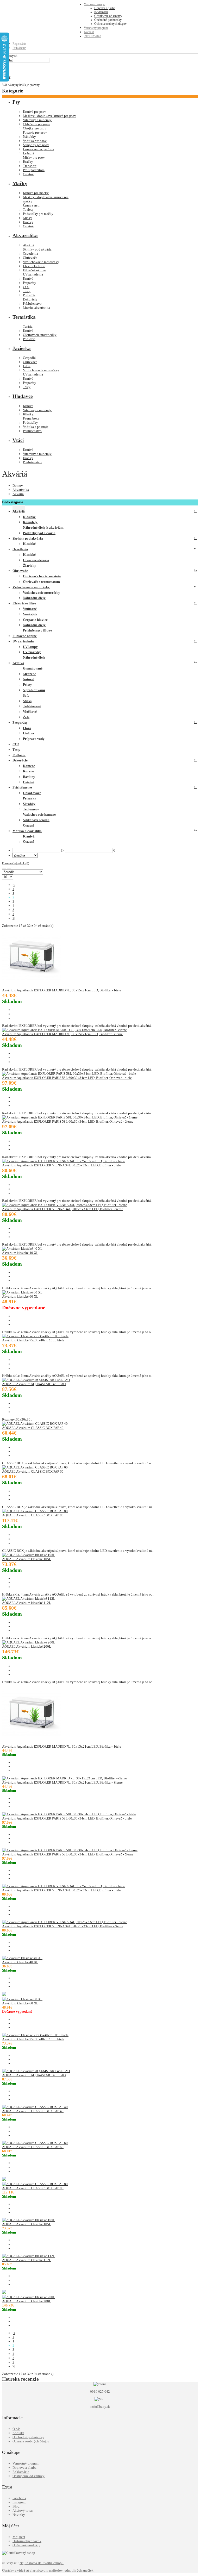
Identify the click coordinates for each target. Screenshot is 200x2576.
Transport (30, 166)
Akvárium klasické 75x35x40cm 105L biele (33, 1340)
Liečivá (29, 733)
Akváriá (29, 245)
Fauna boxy (31, 418)
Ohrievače (30, 258)
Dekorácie (30, 299)
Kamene (29, 766)
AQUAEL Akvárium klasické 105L (27, 1559)
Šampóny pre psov (36, 145)
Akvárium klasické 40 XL (20, 1253)
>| (14, 918)
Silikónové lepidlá (36, 820)
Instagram (19, 2502)
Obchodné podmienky (108, 20)
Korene (28, 771)
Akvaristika (21, 490)
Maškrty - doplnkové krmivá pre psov (49, 116)
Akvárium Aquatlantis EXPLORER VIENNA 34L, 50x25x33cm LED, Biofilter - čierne (63, 1209)
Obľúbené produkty (26, 2545)
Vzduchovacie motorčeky (41, 262)
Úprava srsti (31, 205)
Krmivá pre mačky (36, 193)
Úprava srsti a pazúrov (39, 149)
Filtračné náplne (34, 270)
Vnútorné (30, 609)
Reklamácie (101, 12)
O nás (16, 2429)
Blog (16, 2506)
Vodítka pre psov (35, 141)
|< (14, 885)
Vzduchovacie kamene (39, 814)
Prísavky (30, 798)
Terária (28, 326)
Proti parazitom (34, 170)
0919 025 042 (92, 36)
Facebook (19, 2498)
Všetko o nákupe (94, 4)
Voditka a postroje (36, 427)
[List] (9, 868)
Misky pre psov (34, 157)
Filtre (27, 366)
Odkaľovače (32, 793)
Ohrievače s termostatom (41, 582)
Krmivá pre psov (35, 112)
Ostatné (28, 174)
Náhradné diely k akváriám (43, 527)
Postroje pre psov (35, 132)
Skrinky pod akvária (37, 249)
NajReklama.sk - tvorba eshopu (42, 2563)
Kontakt (89, 32)
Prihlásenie (19, 48)
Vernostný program (96, 28)
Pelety (27, 684)
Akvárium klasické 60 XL (20, 1296)
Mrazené (29, 674)
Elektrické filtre (34, 266)
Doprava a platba (105, 8)
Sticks (27, 701)
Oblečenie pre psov (36, 124)
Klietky (28, 414)
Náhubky (29, 137)
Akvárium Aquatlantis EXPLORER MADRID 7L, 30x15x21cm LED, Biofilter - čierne (62, 1034)
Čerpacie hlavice (35, 620)
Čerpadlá (29, 358)
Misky (27, 218)
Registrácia (19, 44)
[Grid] (4, 868)
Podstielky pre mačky (38, 214)
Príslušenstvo (32, 304)
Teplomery (31, 809)
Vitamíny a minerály (37, 120)
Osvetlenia (30, 254)
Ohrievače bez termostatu (42, 576)
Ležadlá (29, 153)
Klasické (29, 517)
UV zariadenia (33, 274)
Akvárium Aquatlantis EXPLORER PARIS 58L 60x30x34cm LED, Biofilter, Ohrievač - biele (67, 1078)
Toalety (28, 210)
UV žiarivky (32, 652)
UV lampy (30, 647)
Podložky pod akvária (39, 533)
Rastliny (29, 777)
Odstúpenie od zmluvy (108, 16)
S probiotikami (34, 690)
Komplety (30, 522)
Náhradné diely (34, 598)
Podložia (29, 295)
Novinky (19, 2515)
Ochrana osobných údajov (110, 24)
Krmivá (28, 279)
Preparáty (30, 283)
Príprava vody (34, 739)
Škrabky (29, 804)
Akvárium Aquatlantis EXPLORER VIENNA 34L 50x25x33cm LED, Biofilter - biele (61, 1165)
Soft (26, 695)
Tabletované (32, 706)
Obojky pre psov (35, 128)
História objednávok (27, 2541)
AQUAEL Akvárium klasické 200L (27, 1646)
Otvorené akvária (36, 560)
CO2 (26, 287)
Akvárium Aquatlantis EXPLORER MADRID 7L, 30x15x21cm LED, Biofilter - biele (62, 990)
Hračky (28, 162)
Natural (29, 679)
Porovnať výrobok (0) (16, 863)
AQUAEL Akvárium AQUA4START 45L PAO (34, 1384)
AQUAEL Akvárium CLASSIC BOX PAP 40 (33, 1428)
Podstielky (30, 423)
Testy (27, 291)
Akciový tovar (23, 2511)
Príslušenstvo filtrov (38, 630)
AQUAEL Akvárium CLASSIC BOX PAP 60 (33, 1471)
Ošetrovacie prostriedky (40, 335)
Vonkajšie (30, 614)
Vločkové (30, 712)
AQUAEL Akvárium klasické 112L (27, 1603)
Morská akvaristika (36, 308)
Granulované (33, 668)
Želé (26, 717)
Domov (18, 486)
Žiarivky (30, 565)
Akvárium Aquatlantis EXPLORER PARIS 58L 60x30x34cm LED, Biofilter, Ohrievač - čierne (68, 1121)
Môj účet (19, 2537)
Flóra (27, 728)
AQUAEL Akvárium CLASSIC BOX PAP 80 (33, 1515)
